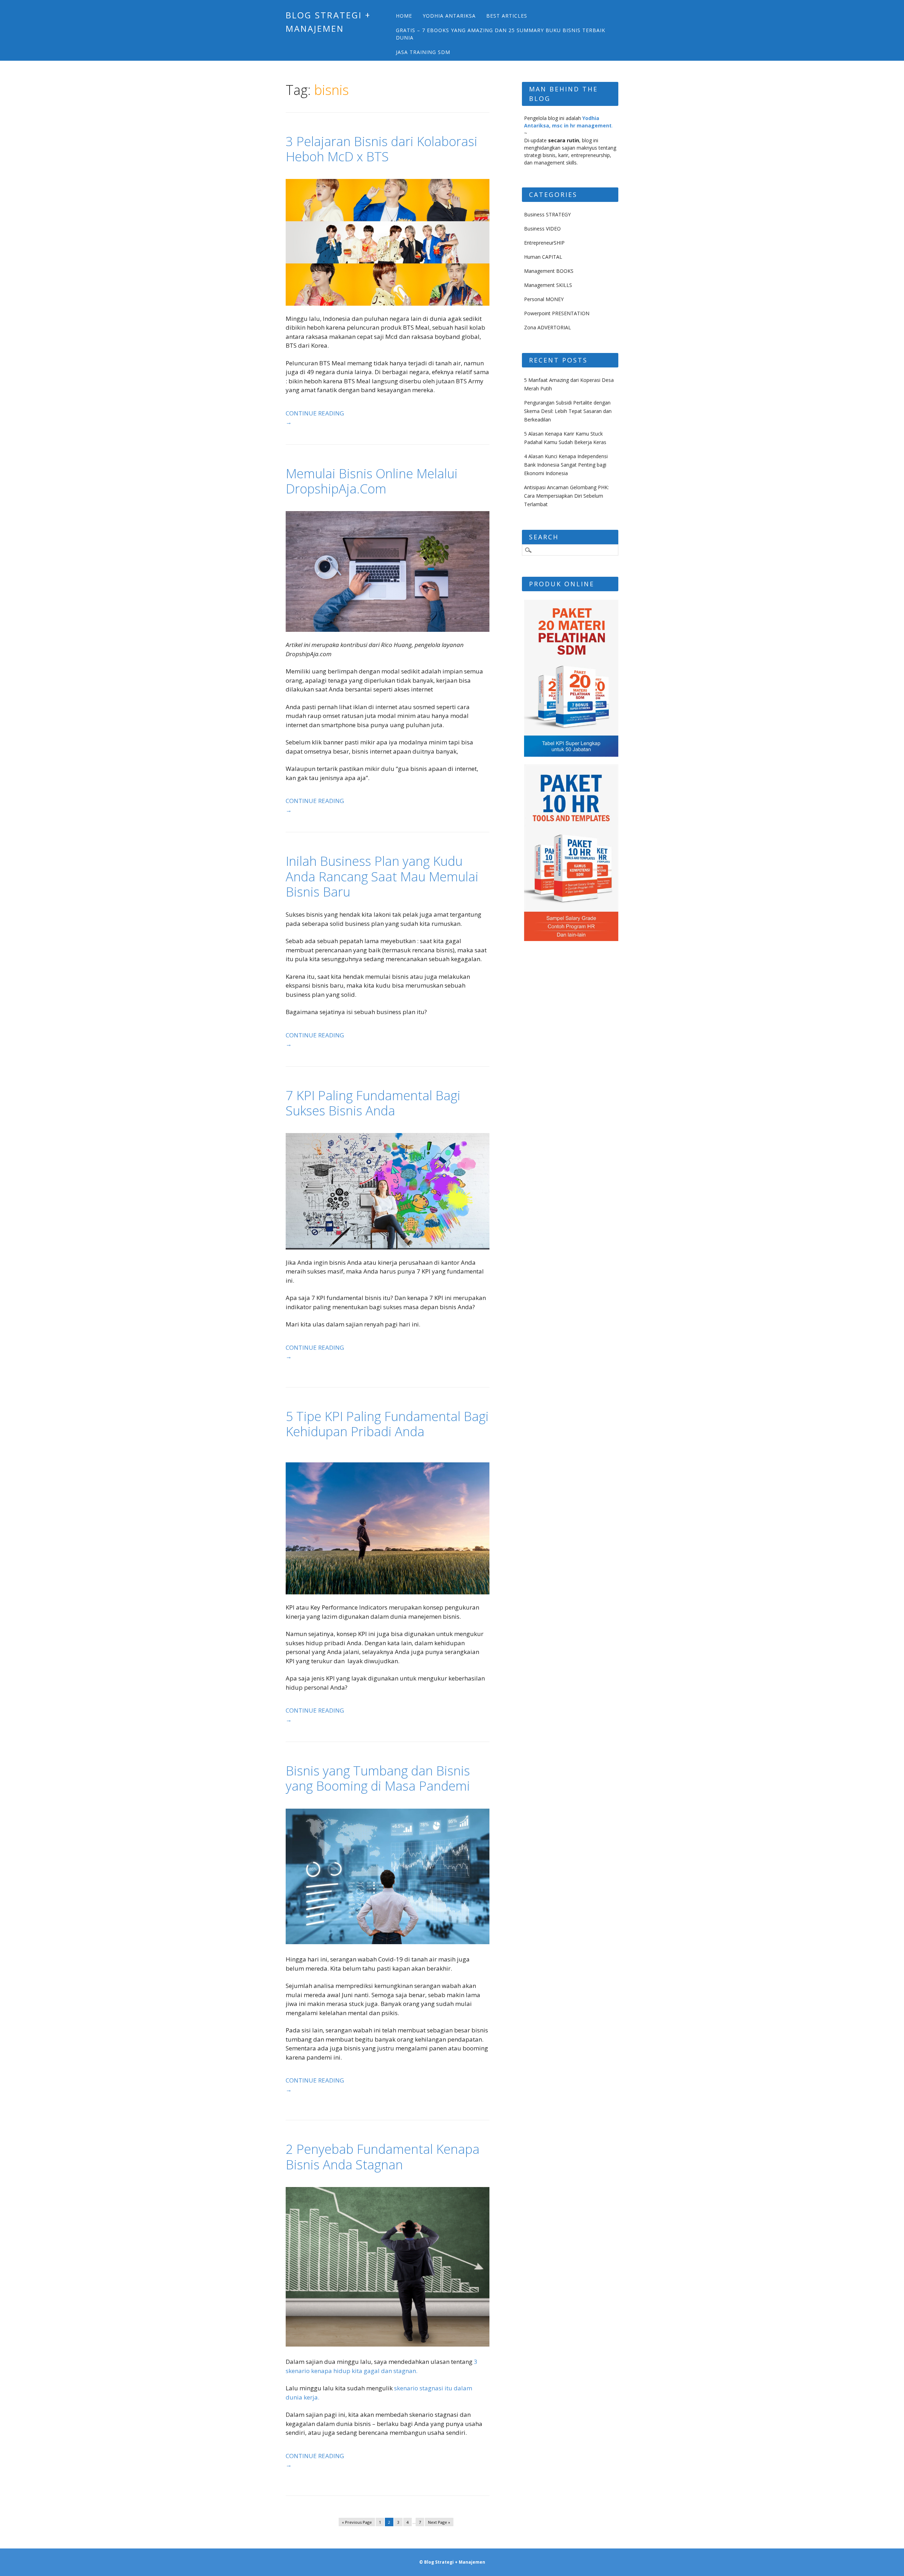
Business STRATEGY (547, 214)
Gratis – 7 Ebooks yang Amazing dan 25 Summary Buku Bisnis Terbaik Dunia (501, 34)
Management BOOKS (549, 271)
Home (404, 16)
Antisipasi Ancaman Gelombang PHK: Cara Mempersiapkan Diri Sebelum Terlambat (566, 496)
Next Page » (439, 2522)
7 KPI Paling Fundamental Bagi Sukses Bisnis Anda (373, 1103)
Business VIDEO (542, 229)
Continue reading (315, 418)
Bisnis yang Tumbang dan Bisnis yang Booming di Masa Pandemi (378, 1778)
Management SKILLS (548, 285)
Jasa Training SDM (423, 52)
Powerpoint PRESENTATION (557, 313)
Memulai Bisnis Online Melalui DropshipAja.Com (372, 481)
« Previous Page (357, 2522)
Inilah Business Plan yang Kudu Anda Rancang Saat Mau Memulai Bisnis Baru (382, 876)
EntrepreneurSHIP (544, 243)
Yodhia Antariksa (449, 16)
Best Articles (507, 16)
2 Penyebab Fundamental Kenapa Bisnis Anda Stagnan (383, 2157)
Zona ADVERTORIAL (548, 327)
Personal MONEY (544, 299)
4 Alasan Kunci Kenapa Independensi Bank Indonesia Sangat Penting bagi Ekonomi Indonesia (566, 465)
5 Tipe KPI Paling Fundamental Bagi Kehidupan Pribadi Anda (387, 1424)
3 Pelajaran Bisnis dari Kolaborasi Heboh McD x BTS (382, 149)
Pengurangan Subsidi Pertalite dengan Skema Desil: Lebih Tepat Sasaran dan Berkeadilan (568, 411)
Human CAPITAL (543, 257)
